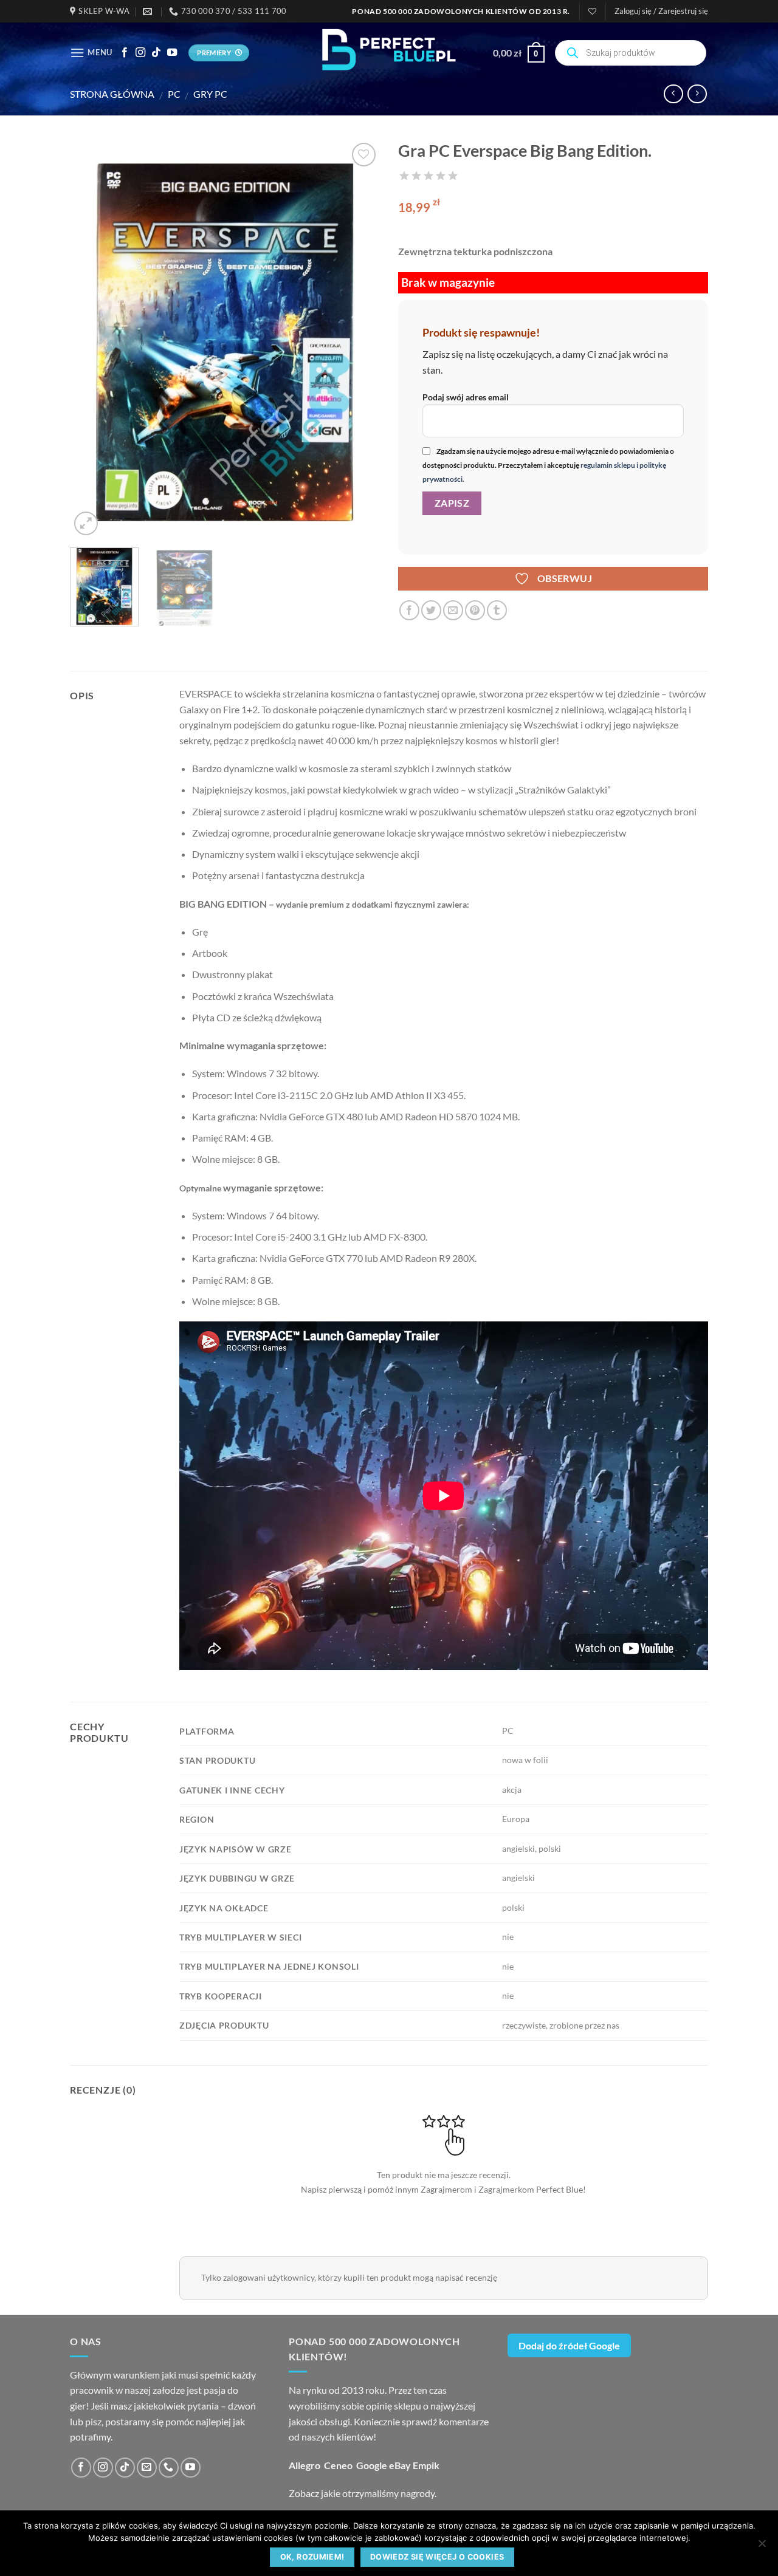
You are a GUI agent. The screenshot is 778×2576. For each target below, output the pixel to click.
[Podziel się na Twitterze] (431, 610)
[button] (661, 11)
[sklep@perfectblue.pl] (149, 12)
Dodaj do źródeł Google (569, 2345)
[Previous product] (697, 94)
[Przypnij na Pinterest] (475, 610)
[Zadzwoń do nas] (169, 2468)
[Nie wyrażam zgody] (762, 2547)
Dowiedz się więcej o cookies (437, 2557)
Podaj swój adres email (466, 397)
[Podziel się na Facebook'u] (409, 610)
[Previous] (91, 339)
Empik (426, 2465)
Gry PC (210, 94)
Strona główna (112, 94)
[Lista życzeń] (592, 11)
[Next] (359, 339)
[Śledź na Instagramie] (140, 53)
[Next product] (673, 94)
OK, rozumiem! (312, 2557)
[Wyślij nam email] (147, 2468)
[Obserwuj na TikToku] (156, 53)
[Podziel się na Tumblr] (497, 610)
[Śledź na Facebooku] (125, 53)
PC (174, 94)
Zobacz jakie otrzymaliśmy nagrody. (363, 2493)
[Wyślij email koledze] (453, 610)
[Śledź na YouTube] (172, 53)
